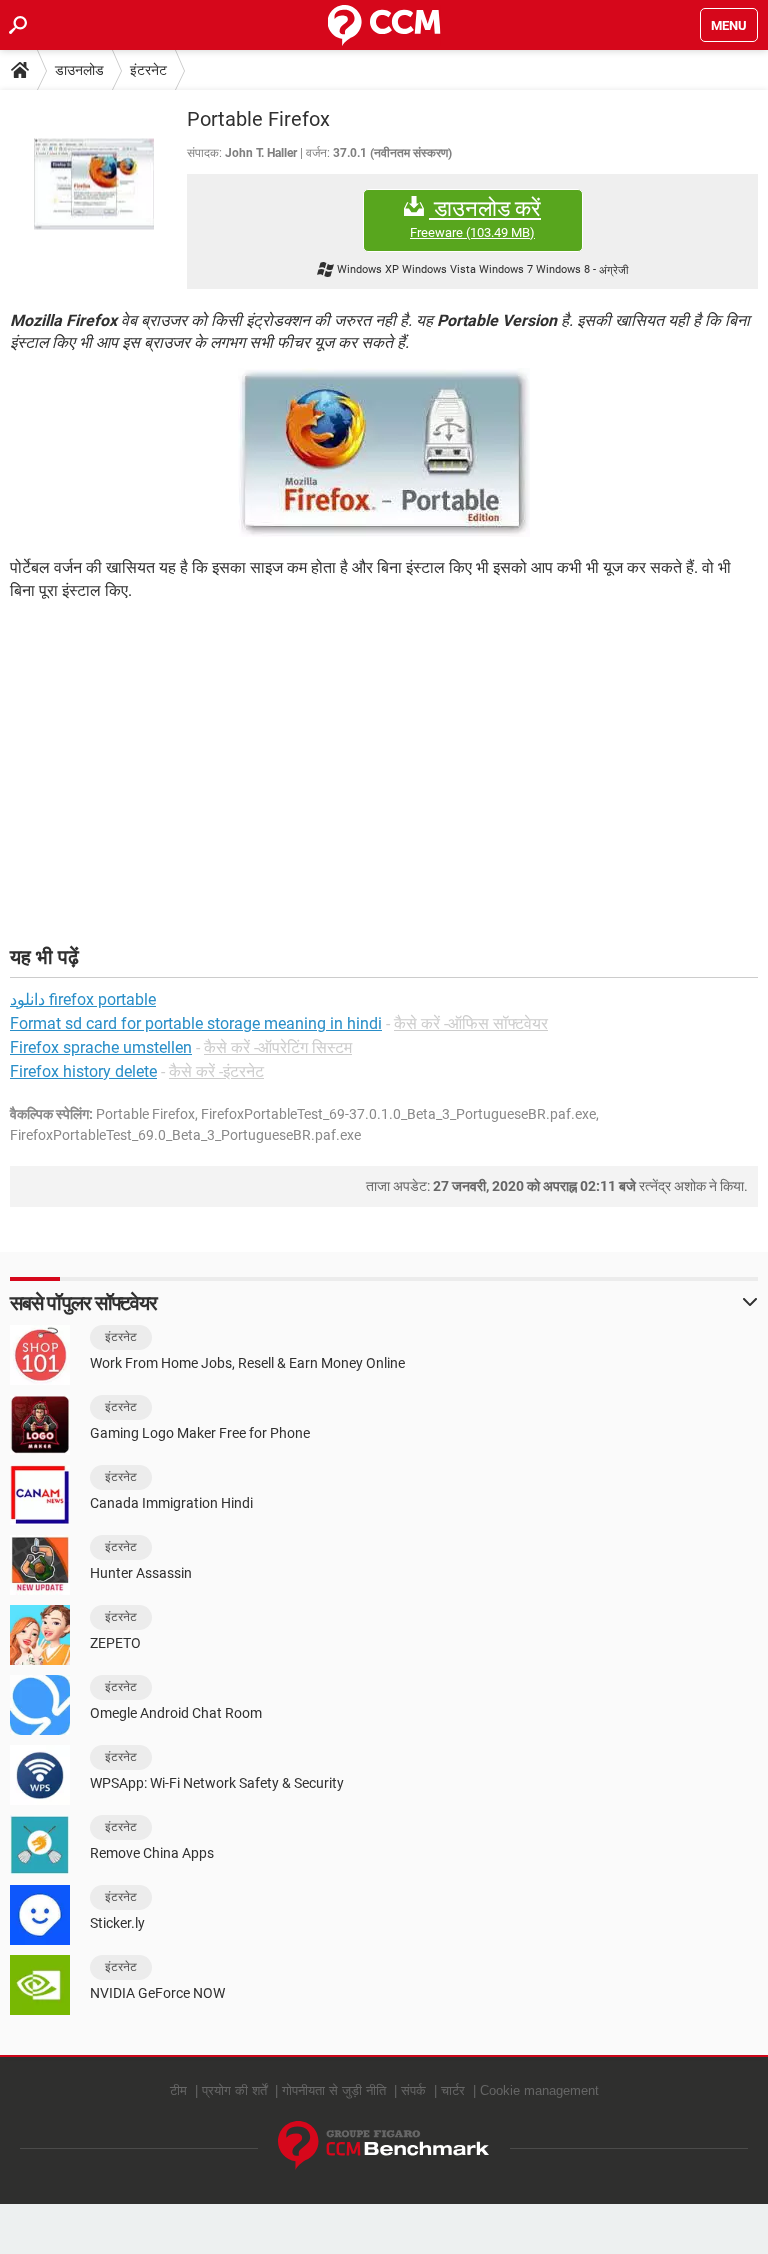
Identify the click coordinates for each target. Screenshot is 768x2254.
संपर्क (413, 2090)
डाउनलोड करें (475, 218)
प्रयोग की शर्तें (234, 2090)
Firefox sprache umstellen (101, 1047)
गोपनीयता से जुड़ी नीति (334, 2090)
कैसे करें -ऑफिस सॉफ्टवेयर (471, 1023)
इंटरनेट (148, 70)
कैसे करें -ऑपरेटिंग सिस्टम (278, 1047)
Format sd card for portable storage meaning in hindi (196, 1023)
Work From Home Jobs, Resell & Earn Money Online (247, 1363)
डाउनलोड (79, 70)
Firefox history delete (83, 1071)
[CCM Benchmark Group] (384, 2145)
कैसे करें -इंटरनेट (216, 1071)
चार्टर (453, 2090)
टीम (178, 2090)
